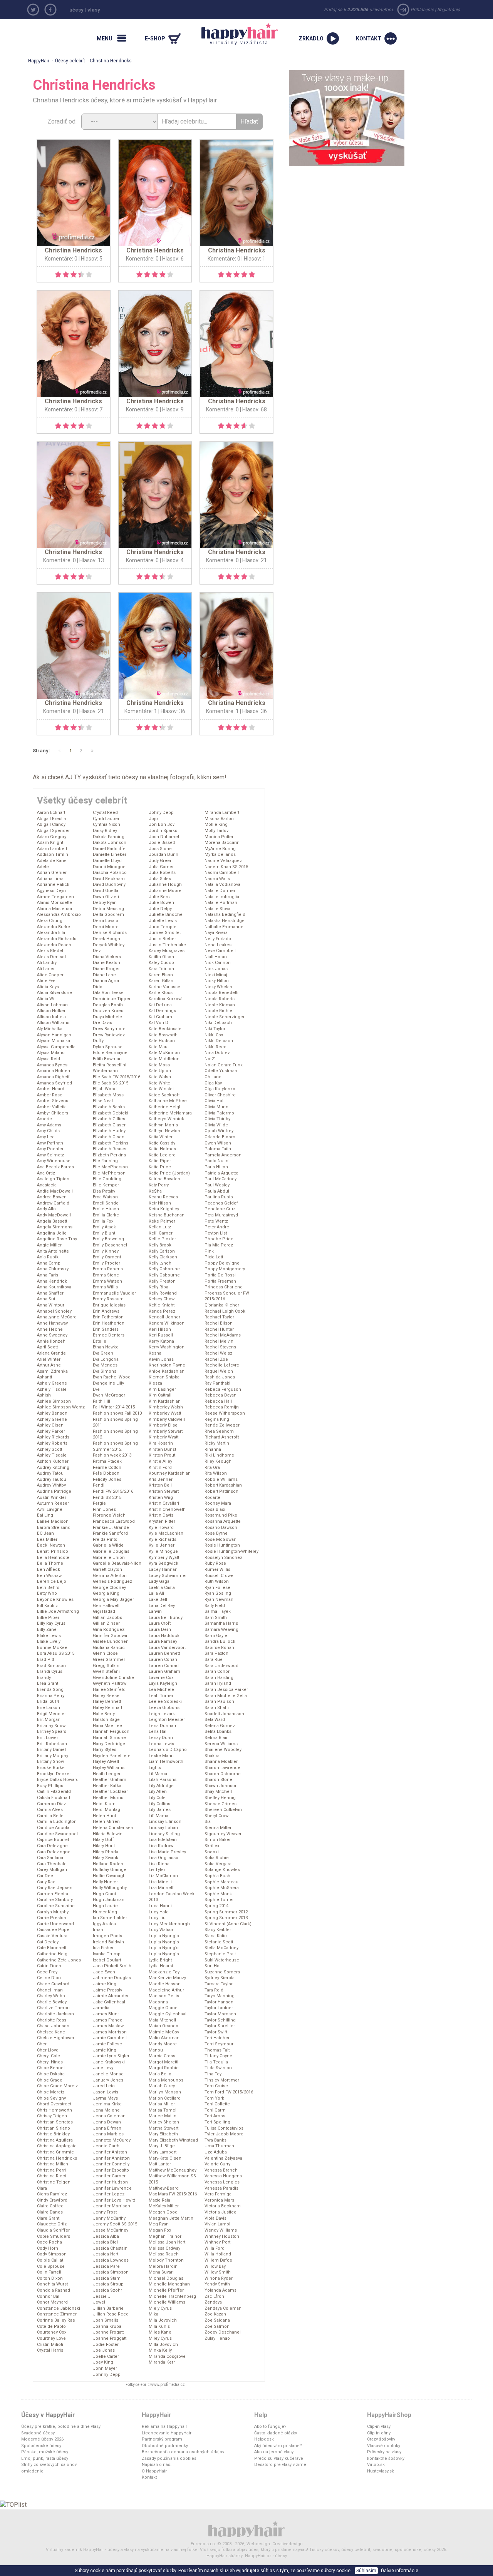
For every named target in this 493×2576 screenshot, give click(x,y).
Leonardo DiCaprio (168, 1750)
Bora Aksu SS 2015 (56, 1653)
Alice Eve (46, 981)
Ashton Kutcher (53, 1461)
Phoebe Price (219, 1239)
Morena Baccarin (222, 843)
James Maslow (108, 2026)
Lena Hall (158, 1732)
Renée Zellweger (222, 1425)
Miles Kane (160, 2332)
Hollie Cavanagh (109, 1876)
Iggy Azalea (104, 1924)
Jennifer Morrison (112, 2206)
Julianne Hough (165, 885)
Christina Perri (51, 2170)
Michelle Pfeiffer (166, 2290)
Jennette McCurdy (112, 2140)
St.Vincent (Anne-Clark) (228, 1924)
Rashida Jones (220, 1377)
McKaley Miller (164, 2206)
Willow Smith (218, 2272)
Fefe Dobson (106, 1473)
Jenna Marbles (108, 2134)
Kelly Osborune (164, 1269)
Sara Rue (214, 1660)
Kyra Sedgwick (163, 1563)
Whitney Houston (222, 2236)
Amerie (44, 1119)
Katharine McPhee (168, 1101)
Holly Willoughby (110, 1888)
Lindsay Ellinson (165, 1822)
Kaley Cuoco (161, 963)
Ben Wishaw (49, 1576)
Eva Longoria (106, 1359)
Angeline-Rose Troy (57, 1239)
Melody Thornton (166, 2260)
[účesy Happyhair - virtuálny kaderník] (246, 2528)
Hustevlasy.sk (381, 2471)
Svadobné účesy (38, 2433)
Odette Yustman (221, 1071)
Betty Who (47, 1593)
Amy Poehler (50, 1149)
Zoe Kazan (215, 2314)
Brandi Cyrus (50, 1671)
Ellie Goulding (107, 1179)
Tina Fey (213, 2074)
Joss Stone (160, 849)
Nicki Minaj (216, 975)
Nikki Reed (215, 1047)
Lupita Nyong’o (164, 1948)
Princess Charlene (224, 1287)
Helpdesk (264, 2439)
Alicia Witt (47, 999)
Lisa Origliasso (163, 1858)
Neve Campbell (220, 951)
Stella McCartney (221, 1948)
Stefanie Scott (219, 1942)
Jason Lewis (106, 2092)
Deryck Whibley (109, 945)
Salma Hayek (218, 1611)
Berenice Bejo (52, 1581)
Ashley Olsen (50, 1425)
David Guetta (106, 891)
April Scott (47, 1347)
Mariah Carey (162, 2086)
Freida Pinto (105, 1539)
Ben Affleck (49, 1569)
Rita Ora (212, 1468)
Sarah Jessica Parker (226, 1690)
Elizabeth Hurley (109, 1131)
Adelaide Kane (52, 861)
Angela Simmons (55, 1227)
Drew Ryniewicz (109, 1035)
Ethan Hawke (106, 1347)
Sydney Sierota (220, 1978)
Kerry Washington (167, 1347)
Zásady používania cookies (169, 2458)
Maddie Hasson (165, 1984)
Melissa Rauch (164, 2254)
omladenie (32, 2471)
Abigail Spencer (53, 831)
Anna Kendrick (52, 1281)
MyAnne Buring (220, 849)
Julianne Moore (165, 891)
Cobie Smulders (54, 2236)
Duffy (98, 1041)
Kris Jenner (161, 1479)
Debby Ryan (105, 903)
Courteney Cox (52, 2332)
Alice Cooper (50, 975)
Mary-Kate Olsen (165, 2158)
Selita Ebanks (218, 1732)
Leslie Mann (161, 1756)
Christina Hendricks (57, 2158)
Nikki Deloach (219, 1041)
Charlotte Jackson (55, 2014)
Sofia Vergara (218, 1864)
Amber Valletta (52, 1107)
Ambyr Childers (53, 1113)
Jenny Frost (105, 2212)
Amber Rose (50, 1095)
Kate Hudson (162, 1041)
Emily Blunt (104, 1233)
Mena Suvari (161, 2272)
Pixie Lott (214, 1257)
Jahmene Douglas (112, 1978)
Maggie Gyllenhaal (168, 2014)
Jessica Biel (105, 2242)
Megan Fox (160, 2230)
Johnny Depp (107, 2375)
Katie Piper (160, 1161)
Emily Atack (104, 1227)
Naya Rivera (216, 933)
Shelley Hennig (220, 1798)
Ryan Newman (219, 1600)
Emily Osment (107, 1257)
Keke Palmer (162, 1221)
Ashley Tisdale (52, 1455)
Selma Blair (216, 1738)
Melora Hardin (163, 2266)
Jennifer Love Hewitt (114, 2200)
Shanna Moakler (221, 1762)
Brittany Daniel (51, 1750)
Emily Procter (106, 1263)
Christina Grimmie (55, 2152)
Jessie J (102, 2296)
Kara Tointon (161, 969)
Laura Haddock (164, 1636)
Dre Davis (102, 1023)
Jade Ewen (104, 1972)
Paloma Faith (218, 1149)
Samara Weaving (221, 1630)
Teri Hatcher (217, 2038)
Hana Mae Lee (107, 1726)
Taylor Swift (216, 2032)
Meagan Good (163, 2212)
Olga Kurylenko (220, 1089)
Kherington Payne (167, 1365)
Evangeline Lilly (108, 1383)
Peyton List (216, 1233)
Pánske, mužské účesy (45, 2452)
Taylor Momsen (220, 2014)
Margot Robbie (164, 2068)
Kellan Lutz (160, 1227)
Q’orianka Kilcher (222, 1305)
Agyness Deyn (51, 891)
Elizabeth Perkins (111, 1143)
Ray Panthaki (217, 1383)
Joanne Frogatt (108, 2332)
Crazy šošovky (381, 2439)
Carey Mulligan (52, 1870)
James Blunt (106, 2014)
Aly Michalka (50, 1029)
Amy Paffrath (50, 1143)
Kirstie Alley (160, 1461)
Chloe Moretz (51, 2092)
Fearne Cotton (107, 1468)
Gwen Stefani (106, 1671)
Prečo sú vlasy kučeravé (279, 2458)
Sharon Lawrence (222, 1768)
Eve (96, 1389)
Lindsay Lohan (163, 1828)
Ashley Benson (52, 1413)
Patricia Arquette (221, 1173)
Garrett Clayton (107, 1569)
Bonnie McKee (52, 1648)
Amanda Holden (54, 1071)
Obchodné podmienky (165, 2446)
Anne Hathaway (52, 1323)
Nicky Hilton (217, 981)
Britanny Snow (51, 1726)
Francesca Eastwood (114, 1521)
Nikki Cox (214, 1035)
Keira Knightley (164, 1209)
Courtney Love (51, 2338)
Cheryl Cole (49, 2056)
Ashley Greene (52, 1419)
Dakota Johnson (110, 843)
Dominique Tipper (112, 999)
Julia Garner (161, 867)
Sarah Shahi (217, 1708)
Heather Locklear (110, 1792)
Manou (156, 2050)
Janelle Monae (108, 2074)
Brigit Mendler (51, 1714)
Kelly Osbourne (164, 1275)
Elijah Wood (105, 1089)
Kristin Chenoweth (167, 1509)
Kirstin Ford (160, 1468)
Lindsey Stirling (164, 1834)
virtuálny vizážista (235, 34)
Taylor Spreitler (220, 2026)
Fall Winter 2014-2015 (114, 1407)
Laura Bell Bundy (166, 1618)
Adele (43, 867)
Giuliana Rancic (109, 1648)
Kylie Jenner (162, 1545)
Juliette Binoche (166, 915)
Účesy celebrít (70, 61)
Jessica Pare (106, 2266)
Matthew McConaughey (173, 2170)
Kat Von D (158, 1023)
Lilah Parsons (163, 1780)
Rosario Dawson (221, 1528)
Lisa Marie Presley (167, 1852)
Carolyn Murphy (53, 1912)
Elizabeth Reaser (110, 1149)
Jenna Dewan (107, 2122)
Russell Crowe (219, 1576)
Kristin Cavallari (164, 1503)
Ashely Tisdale (52, 1389)
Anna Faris (48, 1275)
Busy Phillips (50, 1786)
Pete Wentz (216, 1221)
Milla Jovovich (163, 2345)
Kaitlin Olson (161, 957)
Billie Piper (48, 1618)
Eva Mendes (105, 1365)
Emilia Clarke (106, 1215)
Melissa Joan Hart (167, 2242)
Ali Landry (47, 963)
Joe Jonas (104, 2350)
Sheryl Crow (216, 1816)
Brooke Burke (51, 1768)
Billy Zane (47, 1630)
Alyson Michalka (54, 1041)
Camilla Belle (50, 1816)
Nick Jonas (216, 969)
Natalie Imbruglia (222, 897)
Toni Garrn (215, 2110)
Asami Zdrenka (52, 1371)
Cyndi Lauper (106, 819)
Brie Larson (49, 1708)
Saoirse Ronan (219, 1648)
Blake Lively (49, 1641)
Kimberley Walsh (166, 1407)
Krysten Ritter (162, 1521)
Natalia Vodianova (222, 885)
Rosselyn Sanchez (223, 1558)
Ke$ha (155, 1191)
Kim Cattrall (160, 1395)
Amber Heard (51, 1089)
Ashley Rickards (53, 1437)
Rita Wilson (216, 1473)
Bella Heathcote (53, 1558)
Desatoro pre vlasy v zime (280, 2465)
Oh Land (213, 1077)
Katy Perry (159, 1185)
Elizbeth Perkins (109, 1155)
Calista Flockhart (54, 1798)
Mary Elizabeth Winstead (173, 2140)
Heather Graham (110, 1780)
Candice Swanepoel (57, 1834)
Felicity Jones (107, 1479)
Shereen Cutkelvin (223, 1810)
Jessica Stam (107, 2278)
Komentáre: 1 (141, 711)
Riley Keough (218, 1461)
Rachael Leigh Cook (225, 1311)
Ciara (42, 2188)
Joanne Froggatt (110, 2338)
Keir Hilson (160, 1203)
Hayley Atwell (106, 1762)
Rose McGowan (221, 1539)
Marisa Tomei (163, 2110)
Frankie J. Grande (111, 1528)
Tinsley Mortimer (222, 2080)
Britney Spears (52, 1732)
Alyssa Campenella (56, 1047)
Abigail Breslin (52, 819)
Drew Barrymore (109, 1029)
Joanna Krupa (107, 2326)
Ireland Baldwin (108, 1942)
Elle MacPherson (110, 1167)
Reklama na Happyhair (164, 2426)
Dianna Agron (107, 981)
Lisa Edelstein (163, 1840)
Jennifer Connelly (111, 2164)
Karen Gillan (161, 981)
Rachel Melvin (219, 1341)
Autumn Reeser (53, 1503)
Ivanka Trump (107, 1954)
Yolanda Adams (221, 2290)
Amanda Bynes (52, 1065)
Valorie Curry (217, 2164)
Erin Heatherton (109, 1323)
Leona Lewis (161, 1744)
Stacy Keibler (218, 1930)
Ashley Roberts (52, 1443)
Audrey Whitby (51, 1485)
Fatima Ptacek (107, 1461)
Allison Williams (53, 1023)
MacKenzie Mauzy (167, 1978)
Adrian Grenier (52, 873)
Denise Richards (110, 933)
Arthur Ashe (49, 1365)
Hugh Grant (104, 1894)
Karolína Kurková (166, 999)
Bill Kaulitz (47, 1606)
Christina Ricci (52, 2176)
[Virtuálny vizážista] (347, 118)
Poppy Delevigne (222, 1263)
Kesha (155, 1353)
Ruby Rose (215, 1563)
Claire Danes (50, 2212)
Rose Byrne (216, 1533)
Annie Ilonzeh (51, 1341)
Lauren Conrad (164, 1666)
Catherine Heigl (53, 1954)
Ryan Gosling (218, 1593)
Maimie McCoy (164, 2032)
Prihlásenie (422, 10)
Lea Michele (161, 1690)
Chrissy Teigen (52, 2116)
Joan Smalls (106, 2320)
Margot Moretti (163, 2062)
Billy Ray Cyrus (51, 1623)
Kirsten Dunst (162, 1449)
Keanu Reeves (163, 1197)
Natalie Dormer (220, 891)
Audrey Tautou (52, 1479)
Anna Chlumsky (53, 1269)
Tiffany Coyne (218, 2056)
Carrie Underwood (55, 1924)
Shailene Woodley (223, 1750)
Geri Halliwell (106, 1606)
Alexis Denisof (52, 957)
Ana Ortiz (46, 1173)
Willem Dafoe (218, 2260)
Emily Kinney (106, 1251)
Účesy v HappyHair (48, 2415)
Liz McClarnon (163, 1876)
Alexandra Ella (51, 933)
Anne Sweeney (52, 1335)
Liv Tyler (157, 1870)
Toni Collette (217, 2104)
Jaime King (105, 1984)
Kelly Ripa (158, 1287)
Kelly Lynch (160, 1263)
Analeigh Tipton (53, 1179)
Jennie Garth (106, 2146)
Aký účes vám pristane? (278, 2446)
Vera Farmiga (218, 2194)
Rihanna (213, 1449)
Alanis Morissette (54, 903)
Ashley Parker (51, 1431)
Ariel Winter (49, 1359)
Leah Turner (161, 1696)
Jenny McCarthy (109, 2218)
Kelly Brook (160, 1245)
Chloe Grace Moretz (57, 2086)
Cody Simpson (52, 2254)
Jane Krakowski (109, 2062)
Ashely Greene (52, 1383)
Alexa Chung (50, 921)
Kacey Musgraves (167, 951)
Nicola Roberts (220, 999)
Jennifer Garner (109, 2176)
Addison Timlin (53, 854)
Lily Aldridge (161, 1786)
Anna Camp (49, 1263)
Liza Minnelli (162, 1888)
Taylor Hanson (219, 2002)
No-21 (210, 1059)
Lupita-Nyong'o (164, 1954)
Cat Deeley (48, 1942)
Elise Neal (103, 1101)
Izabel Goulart (107, 1960)
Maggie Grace (163, 2008)
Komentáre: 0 (61, 259)
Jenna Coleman (109, 2116)
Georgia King (106, 1593)
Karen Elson (161, 975)
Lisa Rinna (159, 1864)
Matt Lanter (160, 2164)
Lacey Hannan (163, 1569)
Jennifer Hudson (110, 2182)
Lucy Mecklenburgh (169, 1924)
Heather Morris (108, 1798)
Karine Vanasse (164, 987)
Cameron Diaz (51, 1804)
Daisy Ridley (105, 831)
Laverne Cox (161, 1678)
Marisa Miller (162, 2104)
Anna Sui (46, 1299)
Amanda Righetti (54, 1077)
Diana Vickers (107, 957)
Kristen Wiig (161, 1498)
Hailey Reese (106, 1696)
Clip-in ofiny (379, 2433)
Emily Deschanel (110, 1245)
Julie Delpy (160, 909)
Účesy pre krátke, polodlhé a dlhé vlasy (61, 2426)
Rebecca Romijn (222, 1407)
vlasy (94, 10)
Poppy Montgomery (225, 1269)
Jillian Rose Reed (111, 2314)
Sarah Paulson (219, 1701)
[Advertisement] (347, 224)
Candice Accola (53, 1828)
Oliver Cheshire (220, 1095)
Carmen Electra (53, 1894)
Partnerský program (162, 2439)
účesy (76, 10)
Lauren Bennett (164, 1653)
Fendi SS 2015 (107, 1498)
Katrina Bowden (164, 1179)
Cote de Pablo (51, 2326)
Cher (42, 2044)
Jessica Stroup (108, 2284)
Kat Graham (160, 1017)
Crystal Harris (50, 2350)
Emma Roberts (108, 1269)
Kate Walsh (160, 1077)
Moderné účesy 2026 (42, 2439)
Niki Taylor (215, 1029)
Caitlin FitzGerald (54, 1792)
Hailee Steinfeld (109, 1690)
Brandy (44, 1678)
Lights (155, 1768)
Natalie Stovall (219, 909)
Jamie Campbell (110, 2038)
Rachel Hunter (219, 1329)
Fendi (99, 1485)
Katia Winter (161, 1137)
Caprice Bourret (53, 1840)
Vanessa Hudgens (223, 2176)
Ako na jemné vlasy (274, 2452)
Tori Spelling (217, 2122)
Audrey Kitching (53, 1468)
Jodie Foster (106, 2345)
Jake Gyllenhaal (109, 2002)
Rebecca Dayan (221, 1395)
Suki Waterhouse (222, 1960)
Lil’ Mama (158, 1816)
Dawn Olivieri (106, 897)
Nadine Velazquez (223, 861)
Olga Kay (213, 1083)
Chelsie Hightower (56, 2038)
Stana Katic (216, 1936)
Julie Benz (160, 897)
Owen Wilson (218, 1143)
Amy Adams (49, 1125)
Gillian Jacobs (107, 1618)
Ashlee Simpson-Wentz (61, 1407)
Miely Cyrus (160, 2308)
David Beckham (109, 879)
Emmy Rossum (108, 1299)
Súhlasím (366, 2571)
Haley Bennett (107, 1701)
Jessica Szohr (107, 2290)
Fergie (99, 1503)
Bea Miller (47, 1539)
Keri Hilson (160, 1329)
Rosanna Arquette (223, 1521)
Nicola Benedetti (221, 993)
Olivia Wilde (216, 1125)
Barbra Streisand (54, 1528)
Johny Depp (161, 813)
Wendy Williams (221, 2230)
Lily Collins (159, 1804)
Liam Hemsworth (166, 1762)
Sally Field (215, 1606)
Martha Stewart (163, 2128)
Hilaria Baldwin (108, 1834)
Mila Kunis (159, 2326)
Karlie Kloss (161, 993)
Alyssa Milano (51, 1053)
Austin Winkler (52, 1498)
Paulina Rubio (219, 1197)
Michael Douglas (166, 2278)
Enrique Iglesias (109, 1305)
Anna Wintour (51, 1305)
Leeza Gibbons (164, 1708)
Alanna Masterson (55, 909)
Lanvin (155, 1611)
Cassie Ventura (52, 1936)
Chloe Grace (50, 2080)
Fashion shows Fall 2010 (117, 1413)
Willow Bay (215, 2266)
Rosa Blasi (215, 1509)
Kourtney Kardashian (170, 1473)
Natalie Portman (221, 903)
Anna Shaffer (50, 1293)
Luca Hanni (160, 1906)
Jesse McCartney (111, 2230)
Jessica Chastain (110, 2248)
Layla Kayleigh (163, 1683)
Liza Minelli (160, 1882)
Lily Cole (157, 1798)
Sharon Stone (218, 1780)
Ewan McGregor (109, 1395)
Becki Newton (51, 1545)
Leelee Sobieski (165, 1701)
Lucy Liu (157, 1918)
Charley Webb (51, 1996)
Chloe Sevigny (51, 2098)
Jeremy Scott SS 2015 (115, 2224)
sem (219, 777)
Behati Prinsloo (53, 1551)
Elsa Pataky (104, 1191)
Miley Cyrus (160, 2338)
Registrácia (449, 10)
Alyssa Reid (49, 1059)
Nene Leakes (218, 945)
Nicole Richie (218, 1011)
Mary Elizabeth (163, 2134)
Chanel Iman (50, 1990)
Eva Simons (105, 1371)
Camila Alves (50, 1810)
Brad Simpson (51, 1666)
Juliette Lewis (163, 921)
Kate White (159, 1083)
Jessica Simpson (111, 2272)
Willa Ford (215, 2248)
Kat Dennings (162, 1011)
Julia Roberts (162, 873)
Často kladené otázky (276, 2433)
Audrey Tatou (50, 1473)
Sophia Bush (217, 1876)
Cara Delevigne (52, 1846)
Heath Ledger (107, 1774)
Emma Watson (107, 1281)
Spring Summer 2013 (226, 1918)
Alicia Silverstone (54, 993)
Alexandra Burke (54, 927)
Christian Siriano (54, 2128)
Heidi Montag (106, 1810)
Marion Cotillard (165, 2098)
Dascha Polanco (110, 873)
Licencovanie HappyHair (167, 2433)
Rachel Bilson (219, 1323)
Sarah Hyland (218, 1683)
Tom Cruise (216, 2086)
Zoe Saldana (217, 2320)
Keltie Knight (162, 1305)
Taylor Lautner (219, 2008)
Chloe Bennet (51, 2068)
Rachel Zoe (216, 1359)
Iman (98, 1930)
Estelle (100, 1341)
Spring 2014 (216, 1906)
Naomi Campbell (222, 873)
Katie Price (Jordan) (169, 1173)
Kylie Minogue (163, 1551)
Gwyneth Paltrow (110, 1683)
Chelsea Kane (51, 2032)
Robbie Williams (221, 1479)
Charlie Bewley (52, 2002)
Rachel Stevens (220, 1347)
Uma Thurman (219, 2146)
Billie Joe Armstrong (58, 1611)
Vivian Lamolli (219, 2224)
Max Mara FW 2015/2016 (173, 2194)
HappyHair (39, 61)
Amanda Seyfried (54, 1083)
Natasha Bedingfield (225, 915)
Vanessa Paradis (221, 2188)
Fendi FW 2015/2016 (113, 1491)
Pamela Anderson (223, 1155)
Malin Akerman (164, 2038)
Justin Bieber (162, 939)
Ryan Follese (217, 1588)
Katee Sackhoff (164, 1095)
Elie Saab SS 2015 (111, 1083)
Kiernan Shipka (164, 1377)
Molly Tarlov (216, 831)
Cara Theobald (52, 1864)
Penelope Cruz (220, 1209)
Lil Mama (158, 1774)
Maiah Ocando (163, 2026)
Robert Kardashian (223, 1485)
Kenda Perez (162, 1311)
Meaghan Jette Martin (171, 2218)
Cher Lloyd (48, 2050)
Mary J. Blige (162, 2146)
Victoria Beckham (223, 2206)
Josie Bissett (162, 843)
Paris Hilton (216, 1167)
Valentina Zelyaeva (223, 2158)
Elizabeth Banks (109, 1107)
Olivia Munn (216, 1107)
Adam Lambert (52, 849)
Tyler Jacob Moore (224, 2134)
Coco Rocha (49, 2242)
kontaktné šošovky (386, 2458)
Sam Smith (216, 1618)
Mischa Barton (219, 819)
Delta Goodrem (108, 915)
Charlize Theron (53, 2008)
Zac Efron (214, 2296)
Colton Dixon (50, 2278)
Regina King (217, 1419)
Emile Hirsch (106, 1209)
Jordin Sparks (163, 831)
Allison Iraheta (51, 1017)
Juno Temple (163, 927)
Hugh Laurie (105, 1906)
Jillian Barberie (108, 2308)
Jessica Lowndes (111, 2260)
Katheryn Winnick (166, 1119)
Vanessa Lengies (222, 2182)
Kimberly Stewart (166, 1431)
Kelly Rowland (163, 1293)
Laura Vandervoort (167, 1648)
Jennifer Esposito (111, 2170)
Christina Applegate (57, 2146)
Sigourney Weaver (223, 1834)
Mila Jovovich (163, 2320)
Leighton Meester (167, 1720)
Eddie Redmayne (110, 1053)
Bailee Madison (53, 1521)
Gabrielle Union (109, 1558)
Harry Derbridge (109, 1744)
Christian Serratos (55, 2122)
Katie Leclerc (162, 1155)
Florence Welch (109, 1515)
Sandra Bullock (220, 1641)
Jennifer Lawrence (112, 2188)
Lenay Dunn (161, 1738)
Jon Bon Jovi (162, 824)
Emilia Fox (103, 1221)
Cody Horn (48, 2248)
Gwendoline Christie (113, 1678)
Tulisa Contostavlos (224, 2128)
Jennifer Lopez (109, 2194)
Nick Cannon (218, 963)
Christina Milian (53, 2164)
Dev (97, 951)
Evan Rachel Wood (112, 1377)
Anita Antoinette (53, 1251)
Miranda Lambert (222, 813)
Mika (153, 2314)
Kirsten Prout (162, 1455)
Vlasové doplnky (384, 2446)
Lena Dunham (163, 1726)
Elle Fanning (105, 1161)
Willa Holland (218, 2254)
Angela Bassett (52, 1221)
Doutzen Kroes (108, 1011)
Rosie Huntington (222, 1545)
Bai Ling (45, 1515)
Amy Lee (46, 1137)
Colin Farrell (49, 2272)
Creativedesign (288, 2544)
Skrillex (212, 1846)
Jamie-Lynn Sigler (111, 2056)
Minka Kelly (160, 2350)
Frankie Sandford (110, 1533)
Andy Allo (46, 1209)
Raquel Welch (219, 1371)
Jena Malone (106, 2110)
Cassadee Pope (53, 1930)
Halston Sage (106, 1720)
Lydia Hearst (161, 1966)
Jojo (153, 819)
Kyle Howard (161, 1528)
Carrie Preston (52, 1918)
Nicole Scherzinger (225, 1017)
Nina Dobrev (217, 1053)
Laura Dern (160, 1630)
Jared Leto (104, 2086)
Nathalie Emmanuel (225, 927)
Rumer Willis (217, 1569)
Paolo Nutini (217, 1161)
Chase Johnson (53, 2026)
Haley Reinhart (107, 1708)
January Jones (108, 2080)
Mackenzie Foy (164, 1972)
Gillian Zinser (106, 1623)
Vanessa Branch (221, 2170)
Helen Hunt (104, 1816)
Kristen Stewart (164, 1491)
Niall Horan (216, 957)
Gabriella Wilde (108, 1545)
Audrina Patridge (54, 1491)
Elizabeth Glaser (109, 1125)
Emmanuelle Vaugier (114, 1293)
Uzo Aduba (216, 2152)
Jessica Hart (106, 2254)
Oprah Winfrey (219, 1131)
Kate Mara (159, 1047)
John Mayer (105, 2368)
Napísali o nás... (158, 2465)
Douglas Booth (108, 1005)
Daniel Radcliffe (109, 849)
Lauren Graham (164, 1671)
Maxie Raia (159, 2200)
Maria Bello (160, 2074)
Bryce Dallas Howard (58, 1780)
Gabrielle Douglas (111, 1551)
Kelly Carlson (162, 1251)
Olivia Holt (215, 1101)
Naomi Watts (217, 879)
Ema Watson (105, 1197)
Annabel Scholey (54, 1311)
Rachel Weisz (218, 1353)
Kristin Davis (161, 1515)
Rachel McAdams (223, 1335)
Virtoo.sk (376, 2465)
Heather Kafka (107, 1786)
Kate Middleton (164, 1059)
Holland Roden (108, 1864)
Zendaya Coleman (223, 2308)
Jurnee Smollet (165, 933)
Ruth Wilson (217, 1581)
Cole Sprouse (51, 2266)
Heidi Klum (104, 1804)
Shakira (212, 1756)
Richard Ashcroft (222, 1437)
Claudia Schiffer (53, 2230)
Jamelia (101, 2008)
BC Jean (45, 1533)
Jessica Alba (106, 2236)
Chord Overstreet (54, 2104)
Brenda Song (50, 1690)
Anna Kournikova (54, 1287)
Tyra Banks (215, 2140)
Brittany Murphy (53, 1756)
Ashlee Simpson (54, 1401)
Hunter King (105, 1912)
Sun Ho (212, 1966)
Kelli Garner (161, 1233)
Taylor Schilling (220, 2020)
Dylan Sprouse (108, 1047)
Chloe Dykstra (51, 2074)
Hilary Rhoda (106, 1852)
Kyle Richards (163, 1539)
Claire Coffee (50, 2206)
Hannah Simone (109, 1738)
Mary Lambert (163, 2152)
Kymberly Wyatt (164, 1558)
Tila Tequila (216, 2062)
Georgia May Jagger (113, 1600)
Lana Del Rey (162, 1606)
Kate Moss (159, 1065)
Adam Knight (50, 843)
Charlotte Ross (52, 2020)
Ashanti (44, 1377)
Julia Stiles (160, 879)
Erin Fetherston (108, 1317)
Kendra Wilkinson (167, 1323)
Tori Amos (215, 2116)
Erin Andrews (106, 1311)
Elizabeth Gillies (109, 1119)
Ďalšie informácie (400, 2571)
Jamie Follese (107, 2044)
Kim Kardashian (165, 1401)
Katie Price (160, 1167)
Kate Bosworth (163, 1035)
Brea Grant (48, 1683)
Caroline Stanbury (55, 1900)
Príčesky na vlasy (384, 2452)
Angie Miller (49, 1245)
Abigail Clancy (51, 824)
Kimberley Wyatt (165, 1413)
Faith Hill (101, 1401)
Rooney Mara (218, 1503)
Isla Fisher (103, 1948)
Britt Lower (48, 1738)
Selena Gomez (220, 1726)
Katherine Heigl (164, 1107)
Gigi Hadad (104, 1611)
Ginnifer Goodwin (111, 1636)
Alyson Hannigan (54, 1035)
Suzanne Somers (222, 1972)
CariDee (45, 1876)
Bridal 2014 (48, 1701)
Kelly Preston (162, 1281)
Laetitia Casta (162, 1588)
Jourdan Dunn (163, 854)
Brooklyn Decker (54, 1774)
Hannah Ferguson (111, 1732)
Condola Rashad (54, 2290)
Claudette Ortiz (52, 2224)
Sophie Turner (219, 1900)
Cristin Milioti (50, 2345)
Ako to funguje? (270, 2426)
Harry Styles (105, 1750)
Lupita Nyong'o (164, 1942)
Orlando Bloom (220, 1137)
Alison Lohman (52, 1005)
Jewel (99, 2302)
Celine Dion (49, 1978)
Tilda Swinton (218, 2068)
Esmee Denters (109, 1335)
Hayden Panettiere (112, 1756)
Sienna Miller (218, 1828)
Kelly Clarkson (163, 1257)
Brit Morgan (49, 1720)
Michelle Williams (167, 2302)
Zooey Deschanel (223, 2332)
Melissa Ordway (164, 2248)
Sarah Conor (217, 1671)
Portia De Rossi (220, 1275)
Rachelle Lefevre (222, 1365)
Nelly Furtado (218, 939)
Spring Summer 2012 (226, 1912)
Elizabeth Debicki (111, 1113)
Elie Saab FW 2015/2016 (117, 1077)
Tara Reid (214, 1990)
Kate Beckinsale (165, 1029)
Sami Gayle (216, 1636)
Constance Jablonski (59, 2308)
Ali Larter (46, 969)
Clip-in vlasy (379, 2426)
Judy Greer (160, 861)
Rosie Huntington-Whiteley (231, 1551)
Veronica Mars (219, 2200)
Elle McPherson (109, 1173)
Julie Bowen (161, 903)
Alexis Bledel (50, 951)
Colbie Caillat (50, 2260)
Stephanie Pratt (220, 1954)
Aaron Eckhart (51, 813)
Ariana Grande (51, 1353)
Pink (209, 1251)
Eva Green (103, 1353)
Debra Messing (108, 909)
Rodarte (212, 1498)
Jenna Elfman (107, 2128)
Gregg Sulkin (106, 1666)
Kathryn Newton (164, 1131)
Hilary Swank (106, 1858)
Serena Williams (221, 1744)
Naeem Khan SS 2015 (226, 867)
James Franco (108, 2020)
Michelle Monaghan (169, 2284)
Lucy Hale (159, 1912)
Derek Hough (106, 939)
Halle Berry (104, 1714)
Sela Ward (215, 1720)
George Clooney (109, 1588)
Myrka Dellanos (220, 854)
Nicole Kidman (220, 1005)
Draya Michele (107, 1017)
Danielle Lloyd (107, 861)
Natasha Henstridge (225, 921)
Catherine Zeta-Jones (59, 1960)
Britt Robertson (52, 1744)
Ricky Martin (217, 1443)
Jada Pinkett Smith (112, 1966)
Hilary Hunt (104, 1846)
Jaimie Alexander (111, 1996)
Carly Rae (46, 1882)
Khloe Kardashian (167, 1371)
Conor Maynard (52, 2302)
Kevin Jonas (161, 1359)
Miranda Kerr (162, 2362)
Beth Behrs (48, 1588)
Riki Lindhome (219, 1455)
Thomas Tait (217, 2050)
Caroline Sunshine (56, 1906)
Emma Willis (105, 1287)
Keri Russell (161, 1335)
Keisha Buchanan (167, 1215)
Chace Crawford (53, 1984)
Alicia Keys (48, 987)
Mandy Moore (163, 2044)
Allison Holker (51, 1011)
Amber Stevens (53, 1101)
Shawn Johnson (221, 1786)
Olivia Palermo (219, 1113)
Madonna (158, 2002)
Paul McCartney (221, 1179)
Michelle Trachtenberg (172, 2296)
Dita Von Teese (108, 993)
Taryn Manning (220, 1996)
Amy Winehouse (54, 1161)
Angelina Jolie (52, 1233)
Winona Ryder (219, 2278)
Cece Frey (47, 1972)
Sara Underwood (221, 1666)
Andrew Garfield (53, 1203)
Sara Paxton (216, 1653)
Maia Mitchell (162, 2020)
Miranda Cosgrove (167, 2356)
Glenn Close (105, 1653)
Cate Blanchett (52, 1948)
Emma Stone (106, 1275)
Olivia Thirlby (217, 1119)
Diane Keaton (106, 963)
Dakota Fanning (109, 837)
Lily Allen (158, 1792)
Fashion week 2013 (112, 1455)
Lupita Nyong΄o (164, 1936)
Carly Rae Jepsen (55, 1888)
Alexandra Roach (54, 945)
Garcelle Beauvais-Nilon (117, 1563)
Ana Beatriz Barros (55, 1167)
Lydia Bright (160, 1960)
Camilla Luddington (57, 1822)
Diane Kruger (106, 969)
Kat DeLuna (160, 1005)
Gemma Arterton (110, 1576)
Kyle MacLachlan (166, 1533)
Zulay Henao (217, 2338)
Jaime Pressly (107, 1990)
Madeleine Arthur (166, 1990)
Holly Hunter (105, 1882)
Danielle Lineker (110, 854)
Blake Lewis (49, 1636)
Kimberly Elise (163, 1425)
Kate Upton (160, 1071)
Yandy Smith (217, 2284)
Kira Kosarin (161, 1443)
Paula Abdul (217, 1191)
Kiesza (155, 1383)
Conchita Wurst (52, 2284)
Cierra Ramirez (52, 2194)
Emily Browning (108, 1239)
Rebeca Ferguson (223, 1389)
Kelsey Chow (162, 1299)
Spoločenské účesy (41, 2446)
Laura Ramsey (163, 1641)
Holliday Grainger (110, 1870)
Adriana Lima (50, 879)
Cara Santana (50, 1858)
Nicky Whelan (218, 987)
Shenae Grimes (221, 1804)
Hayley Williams (109, 1768)
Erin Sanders (106, 1329)
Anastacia (47, 1185)
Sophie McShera (222, 1888)
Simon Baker (218, 1840)
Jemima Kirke (107, 2104)
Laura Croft (160, 1623)
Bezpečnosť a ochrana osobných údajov (183, 2452)
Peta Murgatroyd (221, 1215)
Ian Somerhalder (110, 1918)
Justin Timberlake (167, 945)
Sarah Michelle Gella (226, 1696)
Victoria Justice (221, 2212)
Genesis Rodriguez (112, 1581)
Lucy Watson (162, 1930)
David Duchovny (109, 885)
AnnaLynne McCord (57, 1317)
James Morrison (110, 2032)
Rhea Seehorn (219, 1431)
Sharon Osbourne (223, 1774)
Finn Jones (104, 1509)
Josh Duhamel (164, 837)
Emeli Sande (106, 1203)
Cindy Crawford (52, 2200)
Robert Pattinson (221, 1491)
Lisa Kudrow (161, 1846)
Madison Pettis (164, 1996)
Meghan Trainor (165, 2236)
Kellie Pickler (162, 1239)
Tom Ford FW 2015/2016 (229, 2092)
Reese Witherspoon (225, 1413)
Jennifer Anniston (111, 2158)
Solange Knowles (222, 1870)
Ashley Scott (49, 1449)
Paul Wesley (217, 1185)
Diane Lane (104, 975)
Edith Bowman (107, 1059)
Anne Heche (50, 1329)
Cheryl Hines (50, 2062)
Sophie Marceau (221, 1882)
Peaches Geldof (221, 1203)
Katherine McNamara (170, 1113)
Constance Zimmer (57, 2314)
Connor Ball (49, 2296)
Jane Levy (103, 2068)
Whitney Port (217, 2242)
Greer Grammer (109, 1660)
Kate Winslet (161, 1089)
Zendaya (213, 2302)
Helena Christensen (113, 1828)
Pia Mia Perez (219, 1245)
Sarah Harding (219, 1678)
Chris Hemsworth (54, 2110)
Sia (208, 1822)
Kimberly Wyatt (163, 1437)
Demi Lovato (106, 921)
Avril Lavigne (50, 1509)
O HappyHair (154, 2471)
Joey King (103, 2362)
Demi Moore (106, 927)
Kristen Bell (160, 1485)
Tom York (214, 2098)
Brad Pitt (45, 1660)
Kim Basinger (162, 1389)
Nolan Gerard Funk (224, 1065)
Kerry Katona (161, 1341)
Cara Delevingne (54, 1852)
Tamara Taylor (219, 1984)
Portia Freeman (220, 1281)
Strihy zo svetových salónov (49, 2465)
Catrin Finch (49, 1966)
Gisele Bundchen (111, 1641)
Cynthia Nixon (106, 824)
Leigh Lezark (162, 1714)
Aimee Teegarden (55, 897)
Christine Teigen (54, 2182)
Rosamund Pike (221, 1515)
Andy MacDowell (54, 1215)
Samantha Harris (221, 1623)
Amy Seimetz (50, 1155)
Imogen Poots (107, 1936)
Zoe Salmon (217, 2326)
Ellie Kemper (106, 1185)
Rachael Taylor (219, 1317)
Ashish (44, 1395)
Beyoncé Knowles (55, 1600)
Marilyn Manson (165, 2092)
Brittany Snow (50, 1762)
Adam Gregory (52, 837)
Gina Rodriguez (109, 1630)
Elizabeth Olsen (109, 1137)
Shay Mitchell (218, 1792)
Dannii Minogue (109, 867)
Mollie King (216, 824)
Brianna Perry (51, 1696)
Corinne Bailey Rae (56, 2320)
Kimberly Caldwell (167, 1419)
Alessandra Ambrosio (59, 915)
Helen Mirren (106, 1822)
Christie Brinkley (53, 2134)
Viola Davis (215, 2218)
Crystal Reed (105, 813)
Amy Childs (48, 1131)
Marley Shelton (164, 2122)
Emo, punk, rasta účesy (45, 2458)
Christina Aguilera (55, 2140)
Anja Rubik (48, 1257)
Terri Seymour (219, 2044)
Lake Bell (158, 1600)
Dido (98, 987)
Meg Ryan (159, 2224)
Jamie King (105, 2050)
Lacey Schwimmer (168, 1576)
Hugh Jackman (109, 1900)
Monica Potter (219, 837)
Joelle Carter (106, 2356)
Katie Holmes (162, 1149)
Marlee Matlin (163, 2116)
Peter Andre (217, 1227)
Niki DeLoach (218, 1023)
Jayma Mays (105, 2098)
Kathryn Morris (163, 1125)
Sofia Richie (217, 1858)
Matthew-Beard (164, 2188)
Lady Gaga (159, 1581)
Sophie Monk (218, 1894)
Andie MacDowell (55, 1191)
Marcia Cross (162, 2056)
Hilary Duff (103, 1840)
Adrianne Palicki (54, 885)
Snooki (212, 1852)
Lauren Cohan (163, 1660)
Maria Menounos (166, 2080)
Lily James (160, 1810)
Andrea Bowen (52, 1197)
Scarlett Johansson (224, 1714)
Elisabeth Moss (108, 1095)
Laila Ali (156, 1593)
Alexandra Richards (57, 939)
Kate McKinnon (164, 1053)
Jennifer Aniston (110, 2152)
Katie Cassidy (162, 1143)
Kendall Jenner (164, 1317)
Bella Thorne (50, 1563)
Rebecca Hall (218, 1401)
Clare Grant (48, 2218)
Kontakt (149, 2477)
